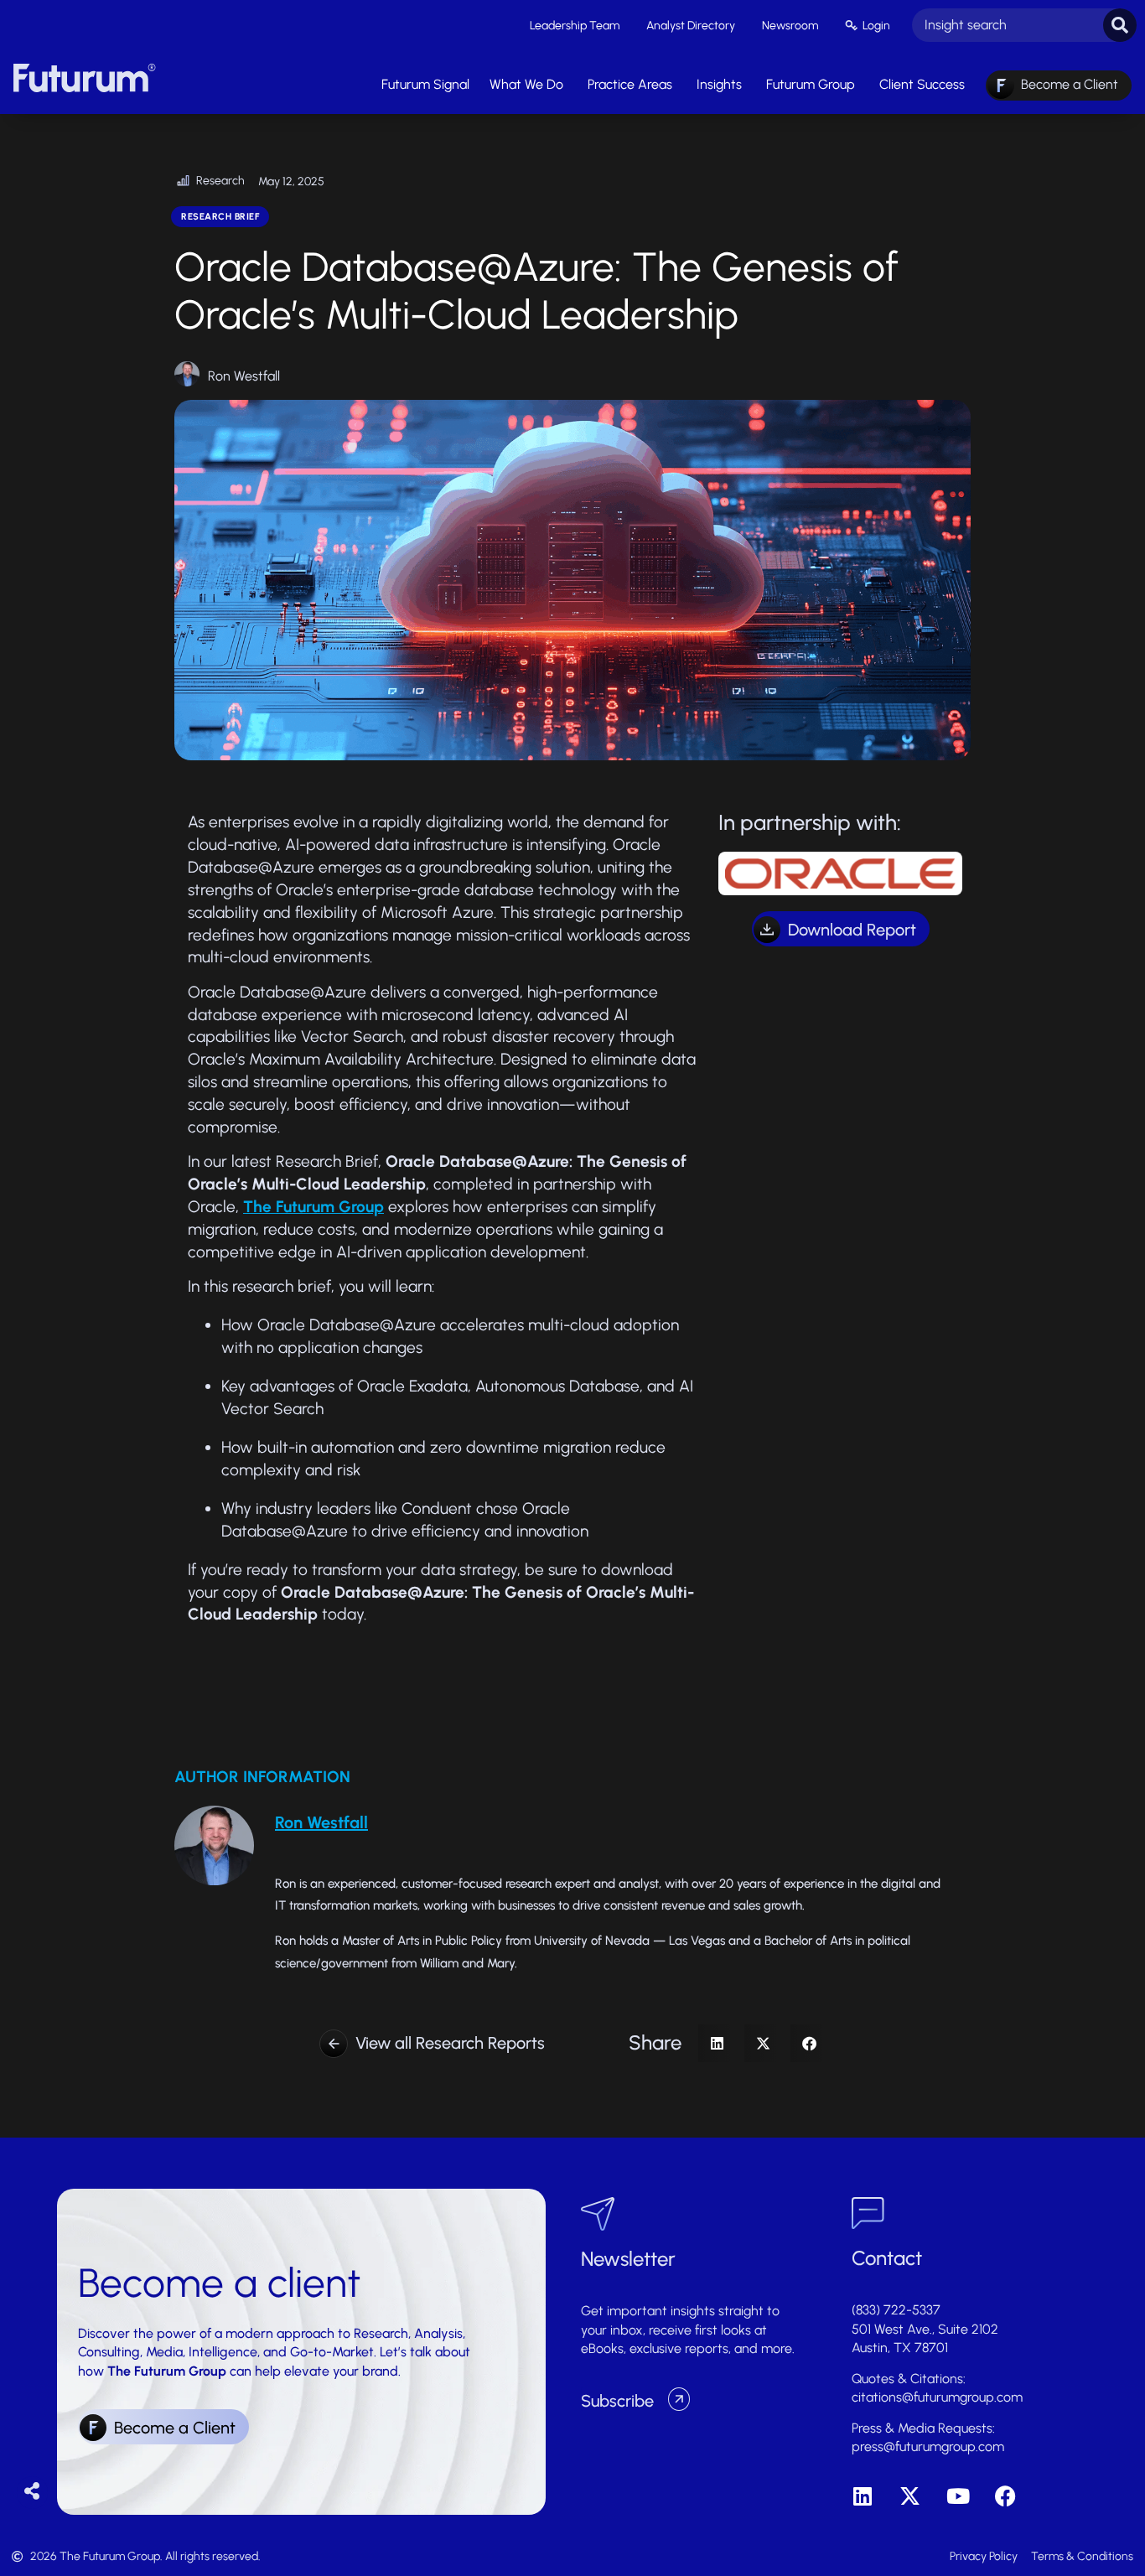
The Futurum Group (313, 1207)
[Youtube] (958, 2496)
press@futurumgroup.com (928, 2446)
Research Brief (220, 217)
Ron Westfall (244, 376)
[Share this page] (32, 2492)
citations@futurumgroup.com (937, 2397)
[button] (717, 2043)
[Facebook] (1005, 2496)
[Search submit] (1120, 25)
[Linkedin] (862, 2496)
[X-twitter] (910, 2496)
